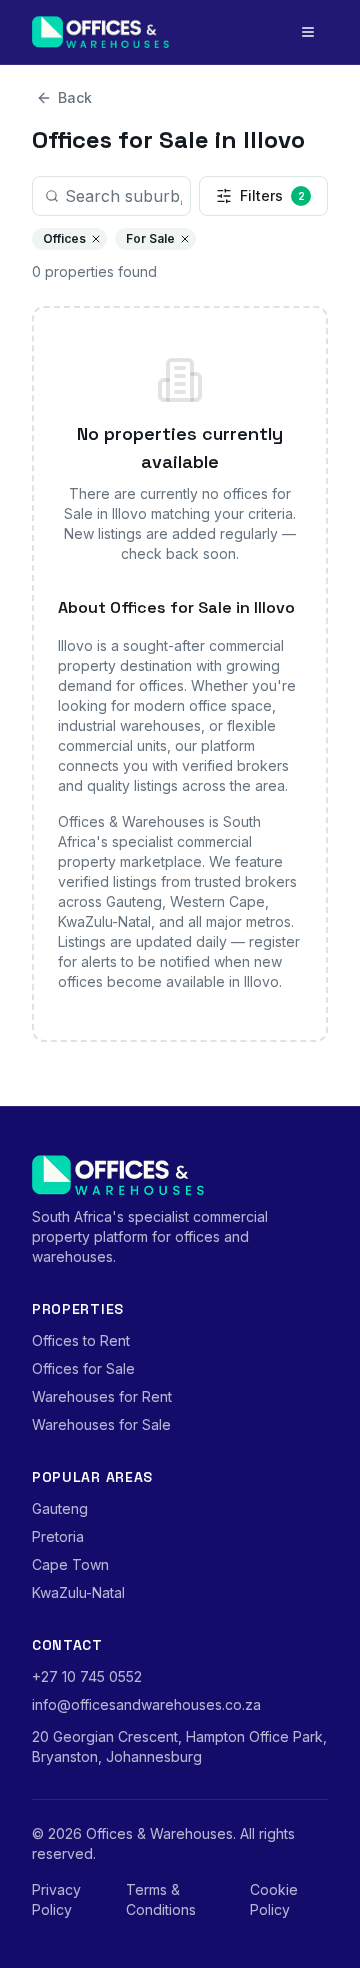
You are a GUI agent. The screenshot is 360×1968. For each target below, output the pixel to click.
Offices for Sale (83, 1368)
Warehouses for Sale (101, 1424)
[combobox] (111, 196)
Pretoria (58, 1536)
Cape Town (70, 1564)
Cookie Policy (274, 1899)
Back (75, 97)
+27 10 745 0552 (87, 1676)
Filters (272, 195)
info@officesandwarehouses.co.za (146, 1704)
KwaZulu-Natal (78, 1592)
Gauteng (60, 1508)
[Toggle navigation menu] (308, 32)
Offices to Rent (81, 1340)
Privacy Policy (56, 1899)
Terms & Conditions (161, 1899)
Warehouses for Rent (102, 1396)
